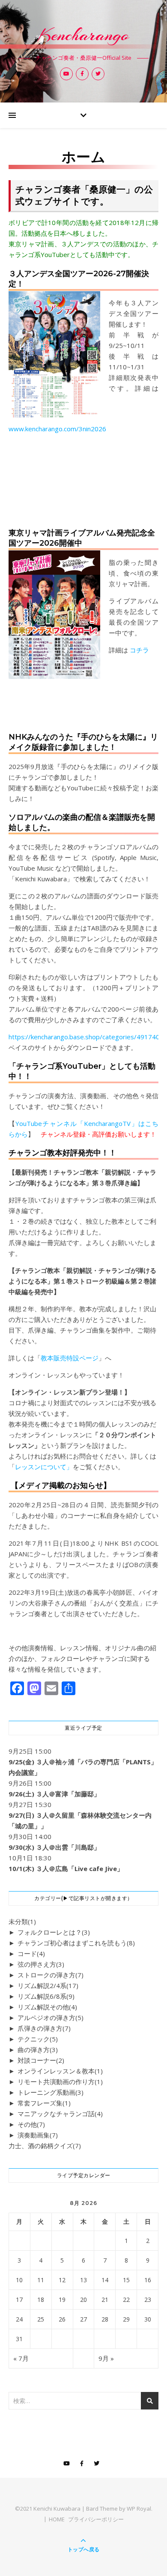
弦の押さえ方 (41, 1964)
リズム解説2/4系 (48, 1985)
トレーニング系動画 (51, 2092)
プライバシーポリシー (96, 2519)
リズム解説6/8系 (46, 1996)
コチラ (139, 650)
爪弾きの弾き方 (44, 2028)
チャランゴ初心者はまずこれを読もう (76, 1943)
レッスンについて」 (44, 1467)
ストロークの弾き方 (51, 1975)
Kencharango (83, 35)
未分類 (22, 1921)
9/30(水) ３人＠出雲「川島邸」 (54, 1847)
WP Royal (139, 2509)
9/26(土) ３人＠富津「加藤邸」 (54, 1794)
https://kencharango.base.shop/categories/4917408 (86, 1037)
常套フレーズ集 (44, 2103)
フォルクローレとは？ (54, 1932)
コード (31, 1953)
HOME (57, 2519)
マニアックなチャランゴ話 (60, 2114)
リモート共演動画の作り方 (60, 2082)
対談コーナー (41, 2060)
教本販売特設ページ (70, 1358)
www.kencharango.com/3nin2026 (57, 429)
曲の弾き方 (38, 2050)
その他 (31, 2124)
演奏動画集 (38, 2135)
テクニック (38, 2039)
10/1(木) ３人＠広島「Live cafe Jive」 (66, 1868)
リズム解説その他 (47, 2007)
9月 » (106, 2358)
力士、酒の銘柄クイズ (45, 2146)
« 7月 (21, 2358)
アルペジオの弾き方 (51, 2018)
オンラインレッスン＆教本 (60, 2071)
